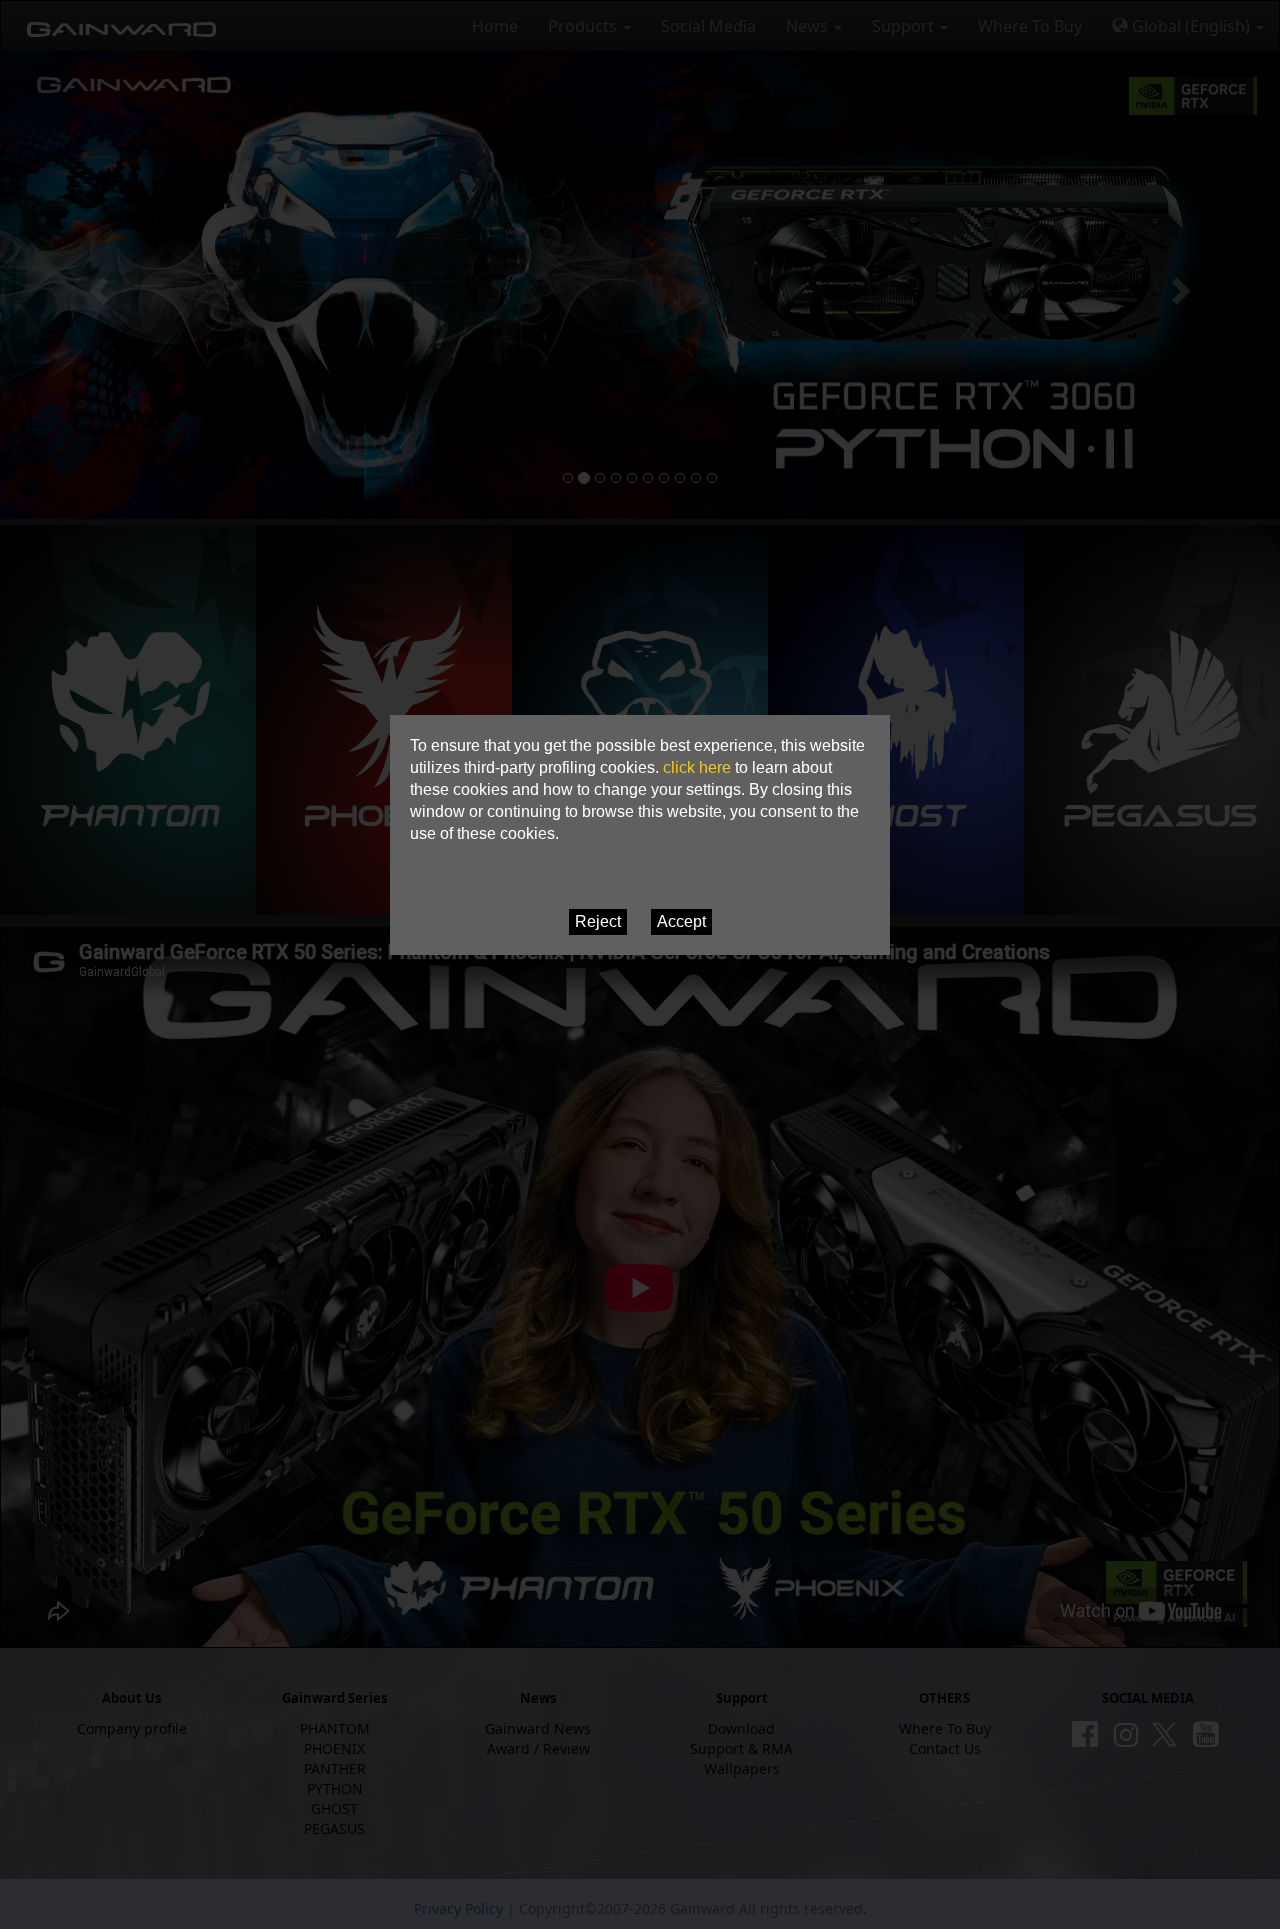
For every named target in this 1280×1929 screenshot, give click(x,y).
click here (697, 767)
